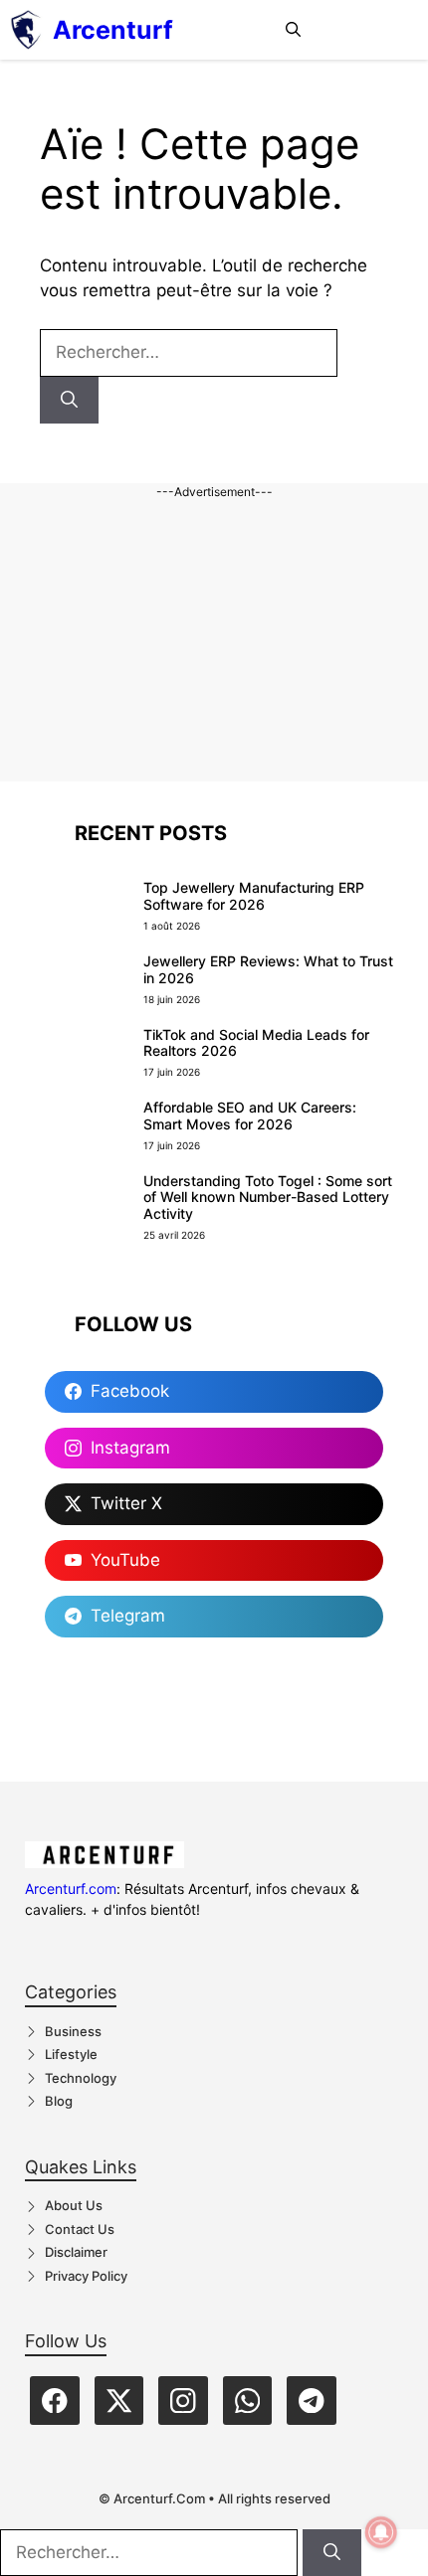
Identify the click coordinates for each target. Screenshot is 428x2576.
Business (73, 2031)
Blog (59, 2101)
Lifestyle (71, 2054)
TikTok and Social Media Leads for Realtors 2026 (256, 1043)
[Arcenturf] (26, 30)
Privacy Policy (86, 2276)
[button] (293, 30)
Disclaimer (76, 2252)
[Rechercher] (69, 401)
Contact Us (80, 2229)
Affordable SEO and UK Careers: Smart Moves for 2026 (250, 1116)
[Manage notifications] (381, 2532)
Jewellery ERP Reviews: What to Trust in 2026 (268, 969)
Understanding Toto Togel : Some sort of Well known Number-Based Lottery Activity (268, 1198)
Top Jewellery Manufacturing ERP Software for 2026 (254, 896)
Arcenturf (113, 30)
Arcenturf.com (71, 1889)
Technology (81, 2078)
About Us (74, 2205)
